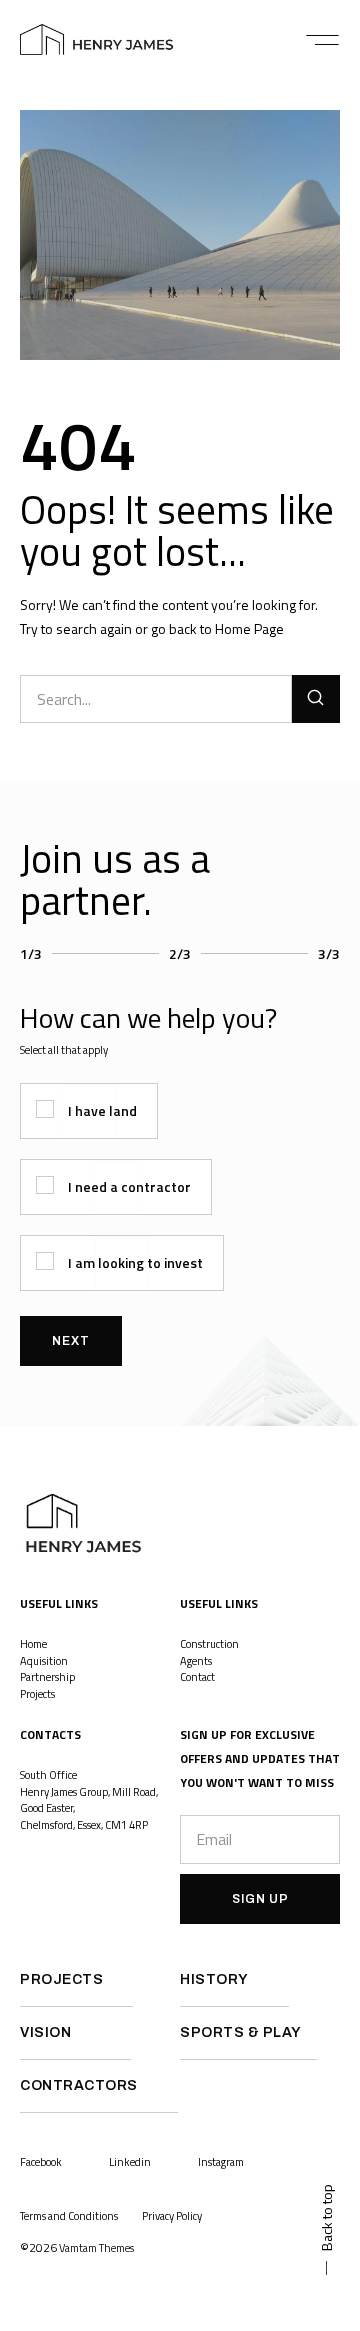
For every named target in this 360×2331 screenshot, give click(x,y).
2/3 (180, 953)
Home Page (249, 628)
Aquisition (44, 1661)
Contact (197, 1677)
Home (33, 1644)
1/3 (31, 953)
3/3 (329, 953)
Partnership (47, 1677)
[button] (322, 40)
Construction (209, 1644)
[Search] (316, 699)
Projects (38, 1694)
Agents (196, 1661)
